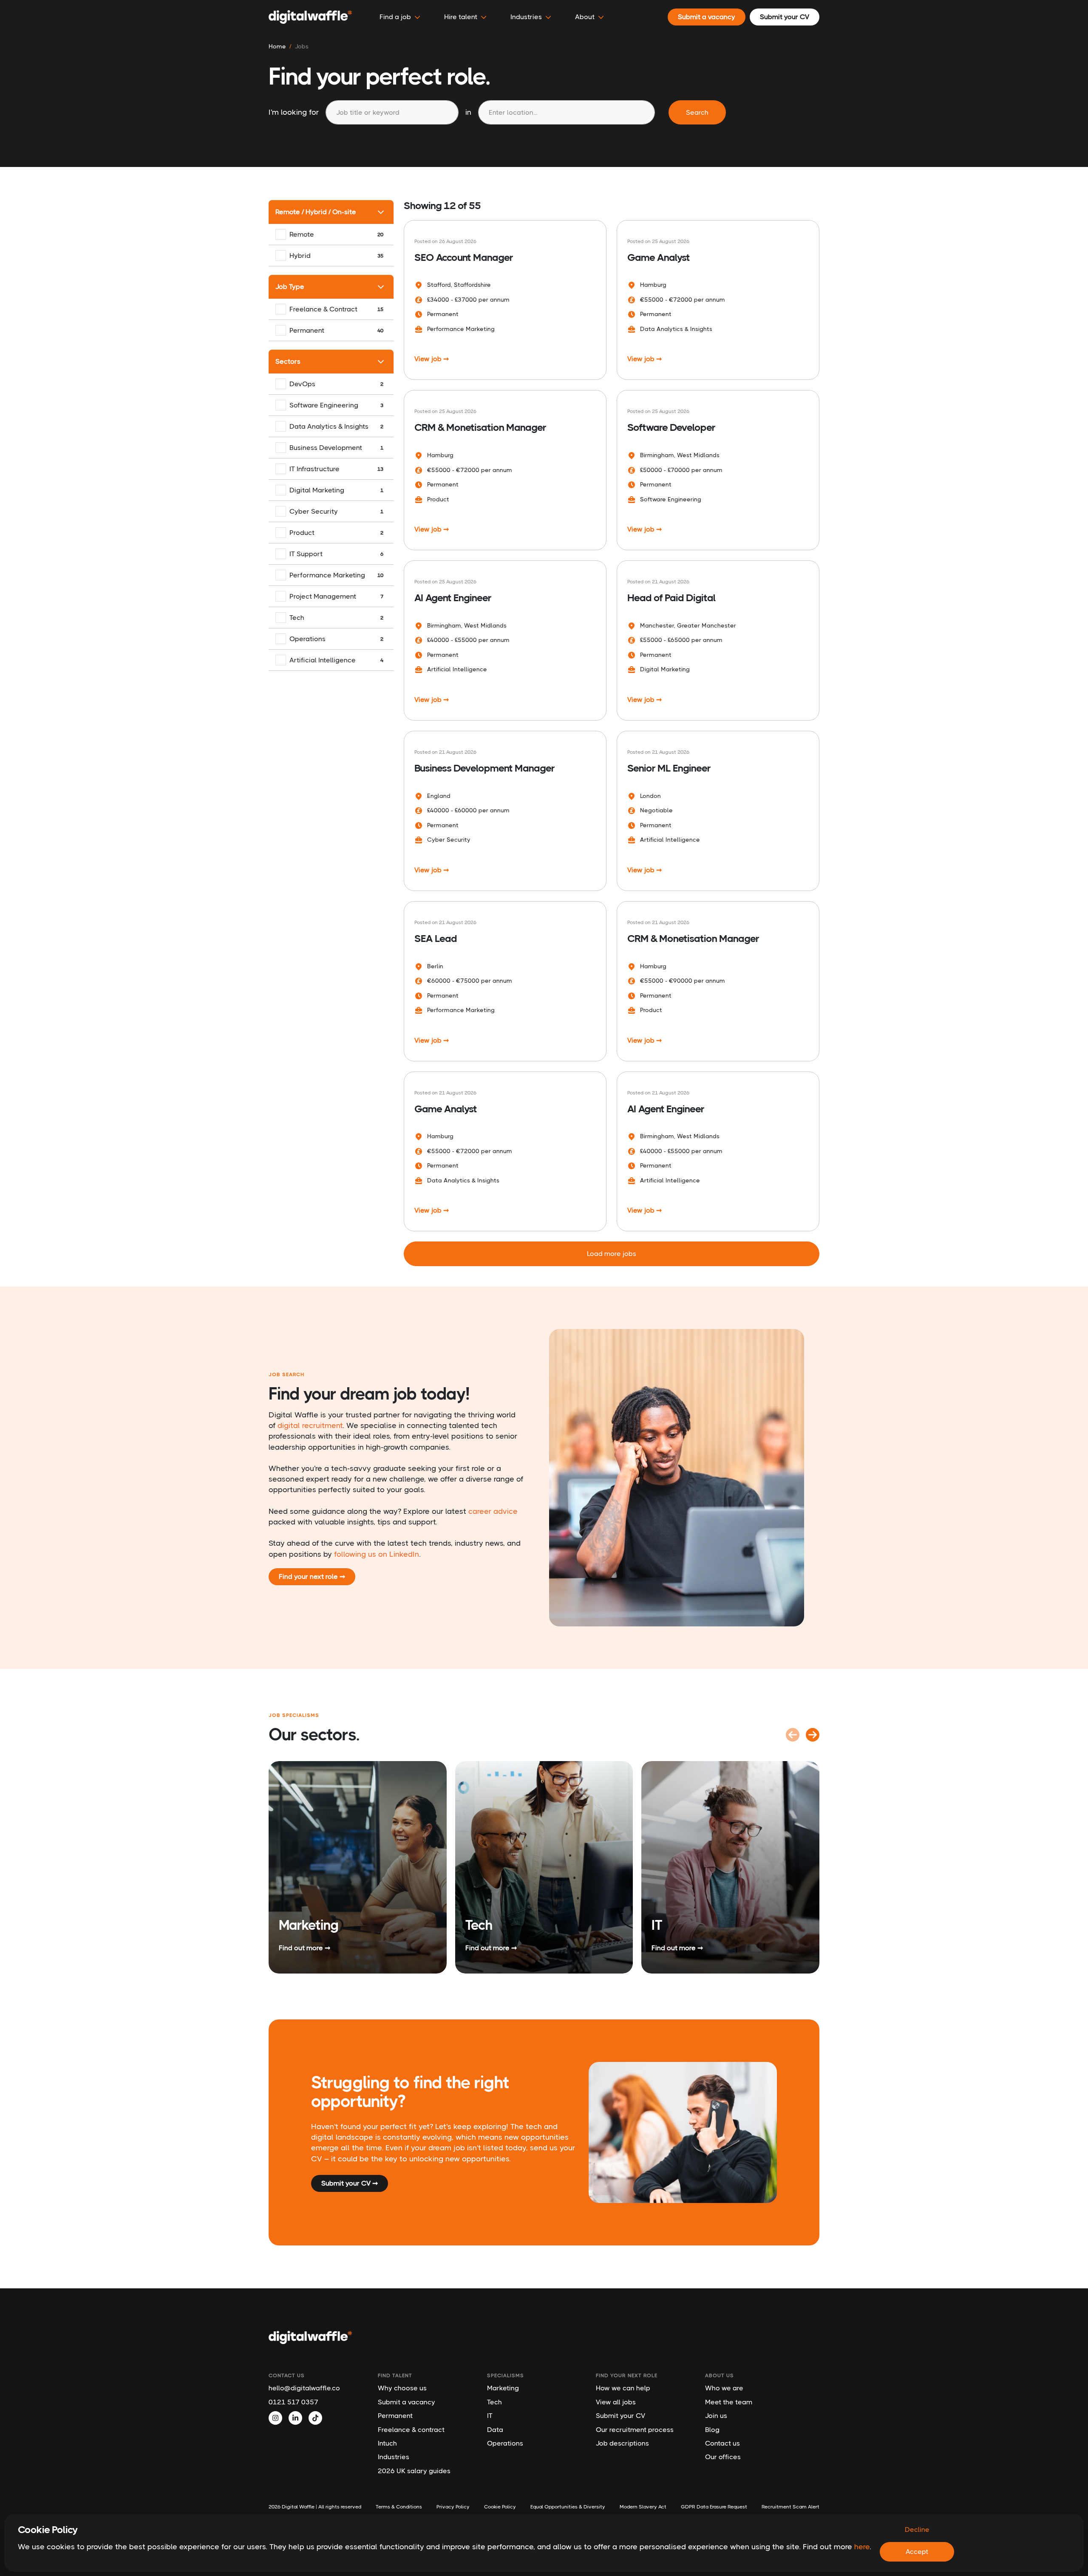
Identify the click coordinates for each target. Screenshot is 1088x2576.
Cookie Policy (500, 2507)
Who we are (724, 2388)
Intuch (387, 2443)
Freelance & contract (411, 2430)
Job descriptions (622, 2443)
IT (490, 2416)
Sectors (288, 361)
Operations (505, 2443)
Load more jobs (612, 1254)
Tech (494, 2402)
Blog (712, 2430)
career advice (493, 1511)
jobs (302, 46)
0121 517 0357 (293, 2402)
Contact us (722, 2443)
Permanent (395, 2416)
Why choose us (402, 2388)
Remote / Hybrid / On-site (316, 212)
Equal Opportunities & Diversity (568, 2507)
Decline (917, 2529)
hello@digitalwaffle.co (304, 2388)
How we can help (623, 2388)
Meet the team (729, 2402)
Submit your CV (620, 2416)
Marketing (503, 2388)
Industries (394, 2457)
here (862, 2547)
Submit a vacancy (407, 2402)
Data (495, 2430)
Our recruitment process (635, 2430)
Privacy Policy (453, 2507)
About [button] (585, 17)
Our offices (723, 2457)
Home (277, 46)
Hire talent (461, 17)
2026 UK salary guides (414, 2471)
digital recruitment (310, 1425)
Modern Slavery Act (643, 2507)
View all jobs (616, 2402)
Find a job (395, 17)
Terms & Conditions (399, 2507)
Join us (716, 2416)
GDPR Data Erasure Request (714, 2507)
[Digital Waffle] (310, 17)
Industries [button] (526, 17)
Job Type (290, 287)
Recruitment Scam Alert (790, 2507)
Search (697, 112)
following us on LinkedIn (377, 1554)
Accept (917, 2552)
